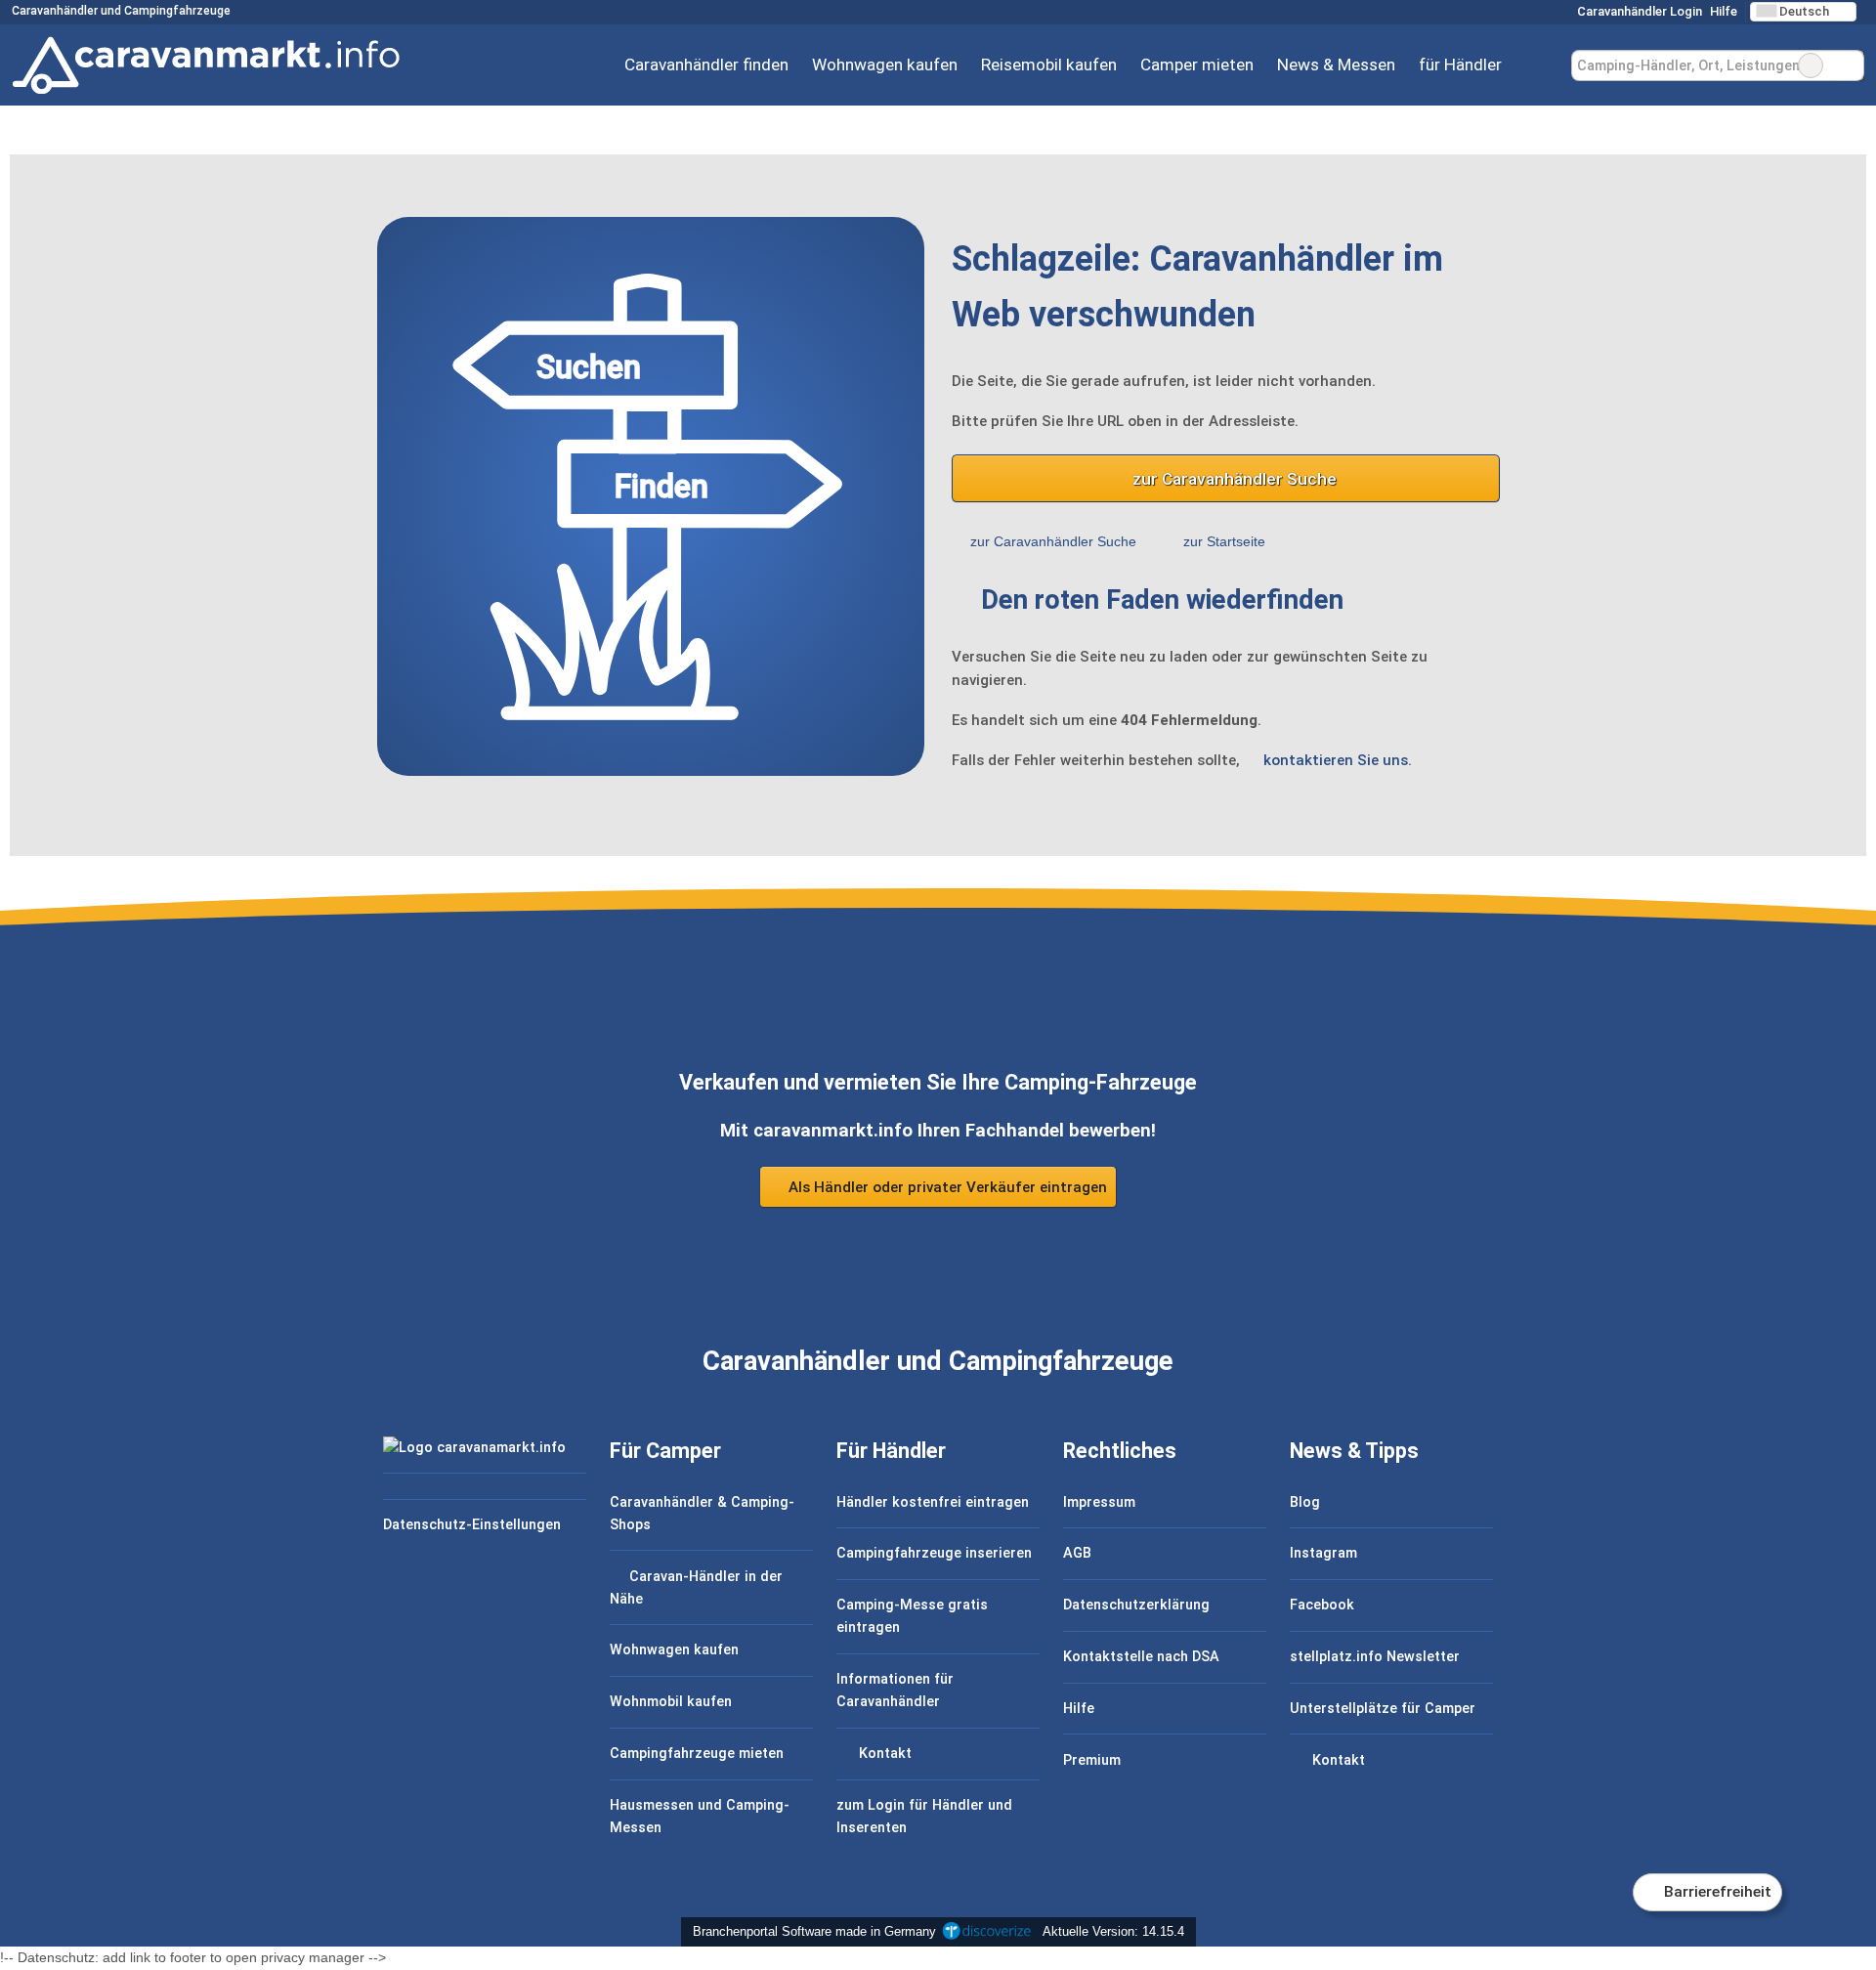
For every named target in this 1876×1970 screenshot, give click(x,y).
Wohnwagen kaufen (885, 64)
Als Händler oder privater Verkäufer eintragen (946, 1187)
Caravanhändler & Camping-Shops (702, 1514)
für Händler (1460, 64)
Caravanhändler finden (706, 64)
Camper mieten (1197, 64)
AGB (1077, 1553)
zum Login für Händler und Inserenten (924, 1817)
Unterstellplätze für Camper (1383, 1709)
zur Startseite (1224, 541)
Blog (1305, 1502)
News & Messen (1336, 64)
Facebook (1322, 1605)
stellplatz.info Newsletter (1375, 1657)
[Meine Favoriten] (1542, 65)
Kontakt (883, 1754)
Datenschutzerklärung (1136, 1605)
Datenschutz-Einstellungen (472, 1525)
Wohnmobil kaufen (671, 1702)
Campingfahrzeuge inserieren (934, 1553)
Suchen (1849, 65)
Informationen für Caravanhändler (895, 1691)
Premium (1092, 1760)
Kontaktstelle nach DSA (1141, 1657)
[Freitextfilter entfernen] (1811, 65)
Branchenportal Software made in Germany (810, 1931)
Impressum (1099, 1502)
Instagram (1323, 1553)
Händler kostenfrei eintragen (933, 1502)
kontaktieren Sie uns (1336, 760)
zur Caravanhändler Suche (1235, 479)
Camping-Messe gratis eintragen (912, 1616)
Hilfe (1724, 11)
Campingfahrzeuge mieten (697, 1754)
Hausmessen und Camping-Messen (700, 1817)
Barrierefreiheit (1716, 1892)
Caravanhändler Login (1638, 11)
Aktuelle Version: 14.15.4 (1113, 1931)
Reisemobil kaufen (1049, 64)
